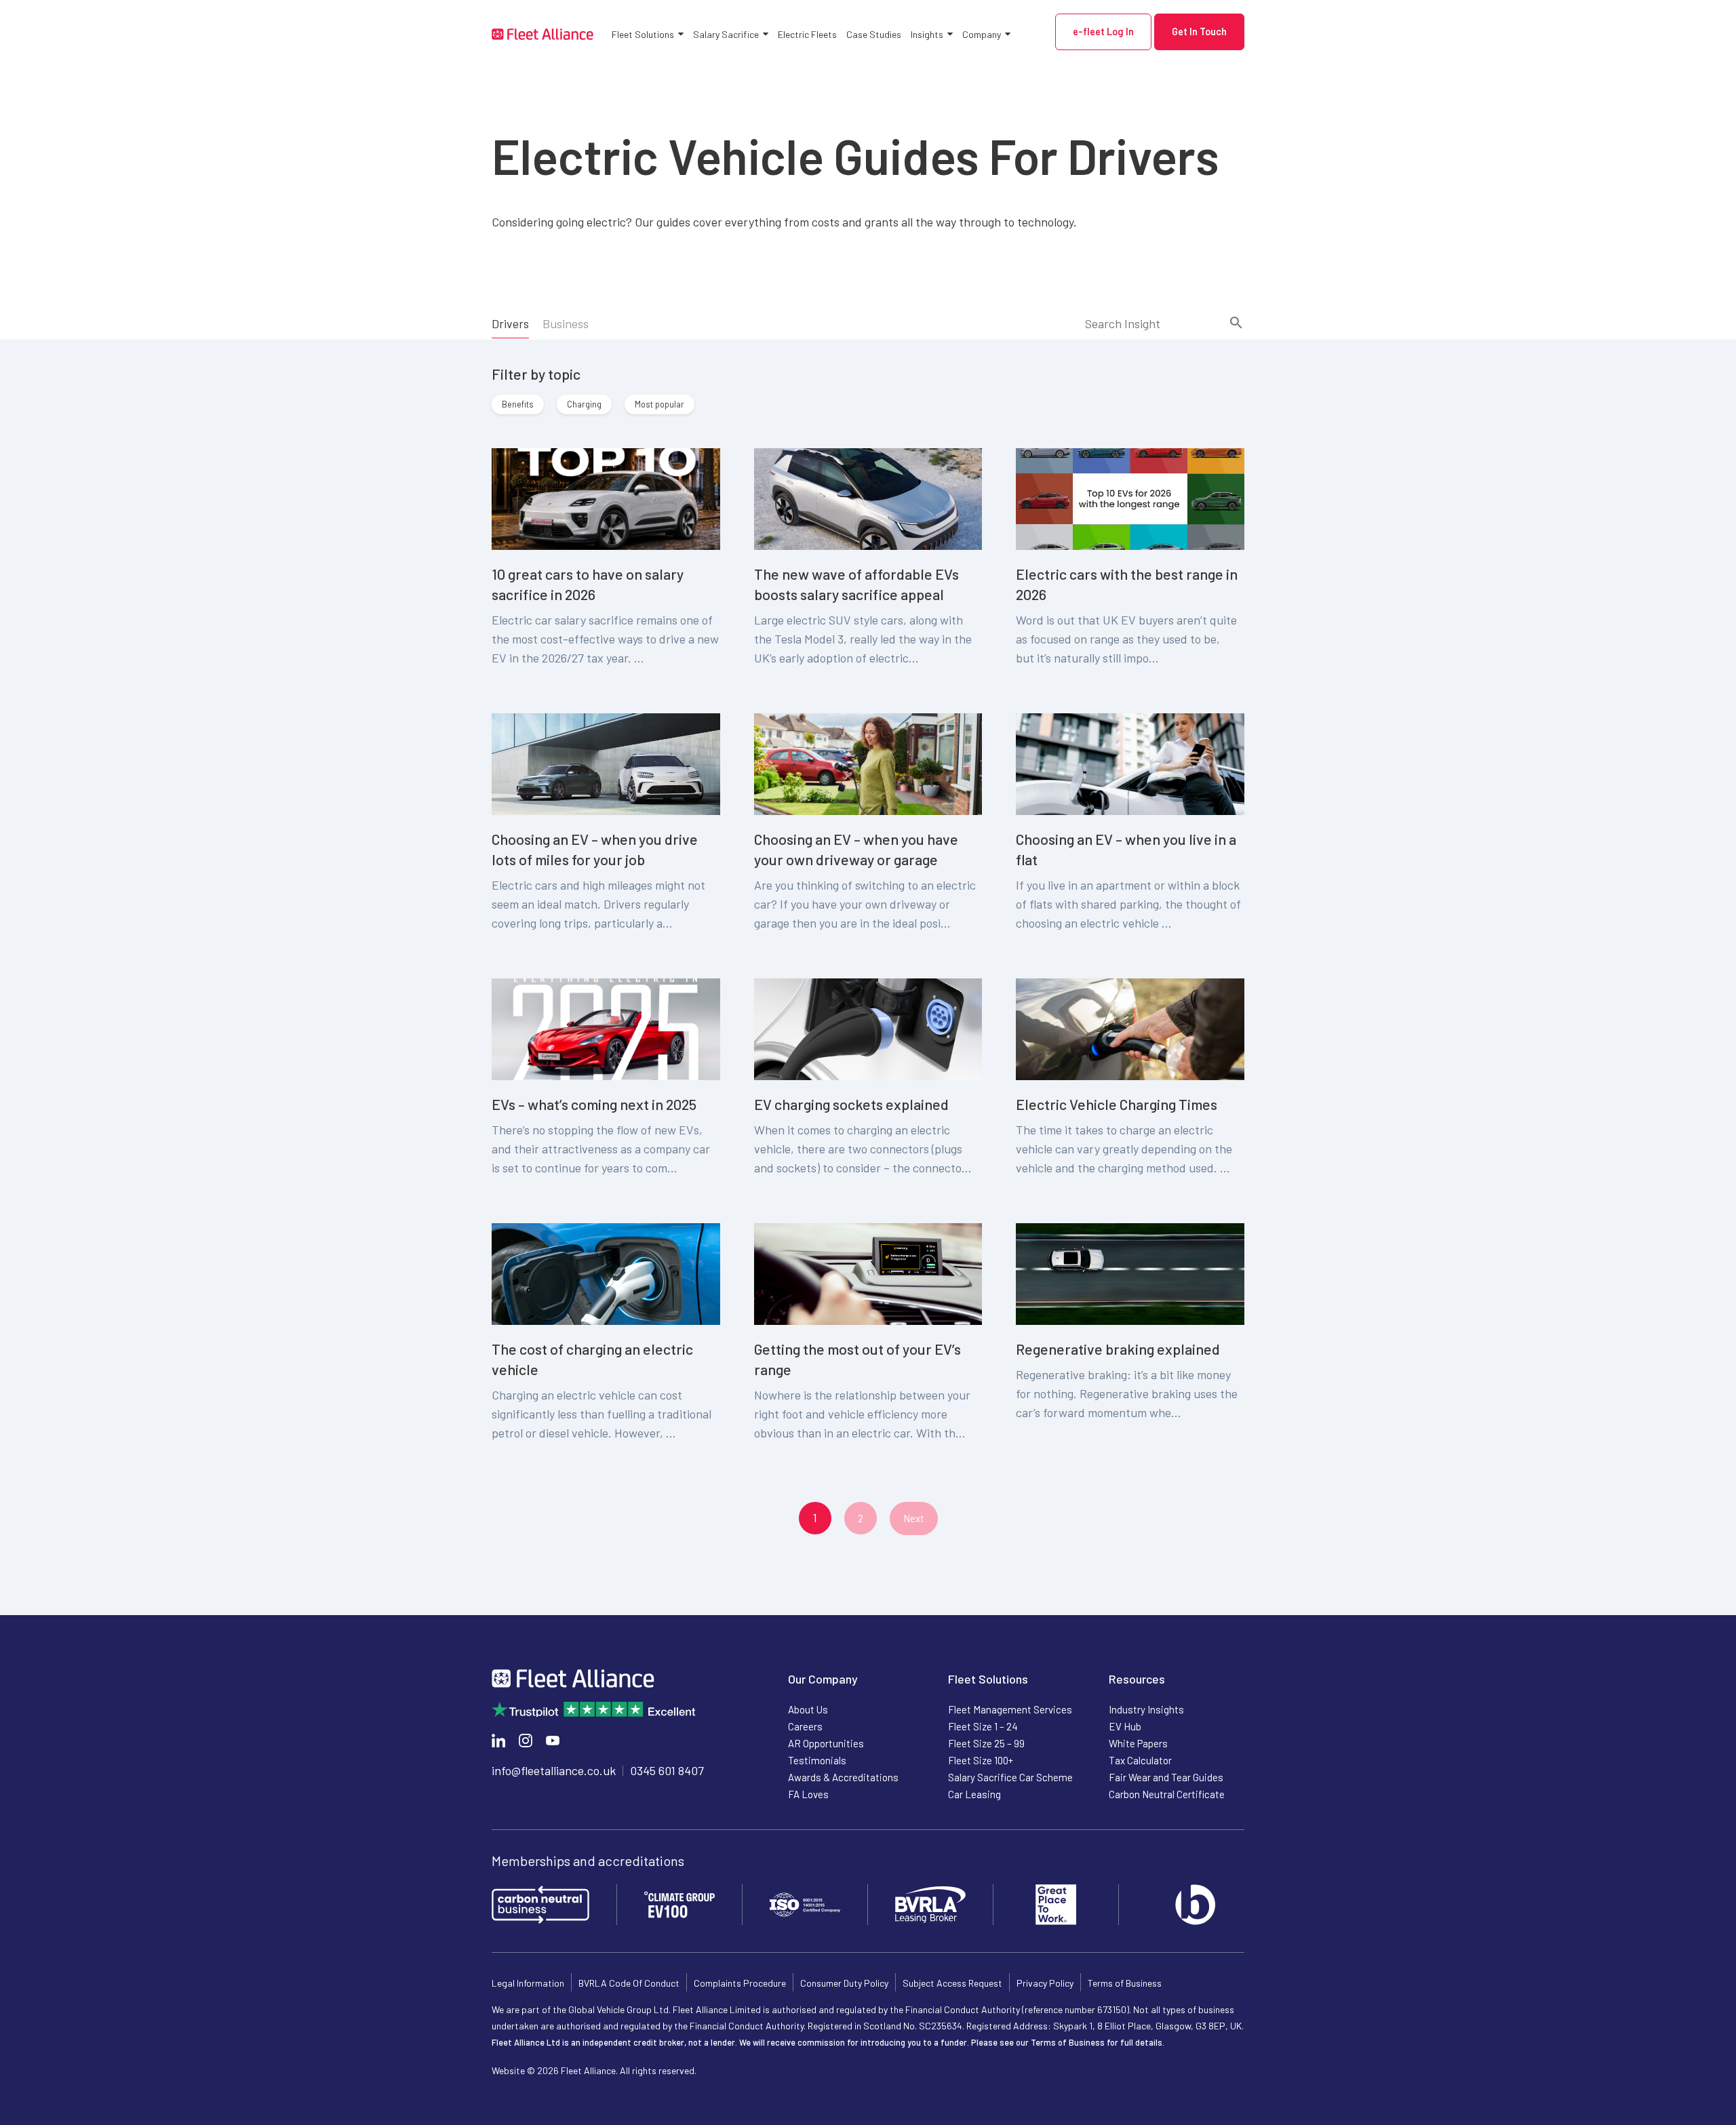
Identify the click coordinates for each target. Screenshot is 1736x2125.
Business (566, 323)
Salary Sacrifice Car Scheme (1010, 1777)
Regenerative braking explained (1118, 1349)
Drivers (510, 323)
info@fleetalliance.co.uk (554, 1770)
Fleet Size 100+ (981, 1760)
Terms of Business (1125, 1983)
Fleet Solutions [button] (643, 34)
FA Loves (808, 1794)
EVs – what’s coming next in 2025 (594, 1104)
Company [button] (982, 34)
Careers (805, 1726)
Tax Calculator (1140, 1760)
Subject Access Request (952, 1983)
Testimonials (817, 1760)
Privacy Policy (1045, 1983)
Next (914, 1518)
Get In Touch (1199, 32)
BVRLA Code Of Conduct (629, 1983)
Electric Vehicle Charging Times (1117, 1104)
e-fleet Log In (1103, 32)
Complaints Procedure (740, 1983)
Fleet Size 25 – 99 (986, 1743)
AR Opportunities (826, 1743)
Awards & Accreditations (843, 1777)
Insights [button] (927, 34)
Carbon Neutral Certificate (1167, 1794)
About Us (808, 1709)
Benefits (518, 404)
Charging (584, 404)
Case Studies (874, 34)
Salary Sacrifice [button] (726, 34)
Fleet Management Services (1010, 1709)
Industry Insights (1146, 1709)
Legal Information (528, 1983)
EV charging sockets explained (851, 1104)
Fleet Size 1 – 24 (983, 1726)
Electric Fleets (807, 34)
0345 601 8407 (667, 1770)
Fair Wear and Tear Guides (1166, 1777)
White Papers (1138, 1743)
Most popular (659, 404)
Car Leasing (974, 1794)
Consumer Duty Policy (844, 1983)
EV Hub (1125, 1726)
